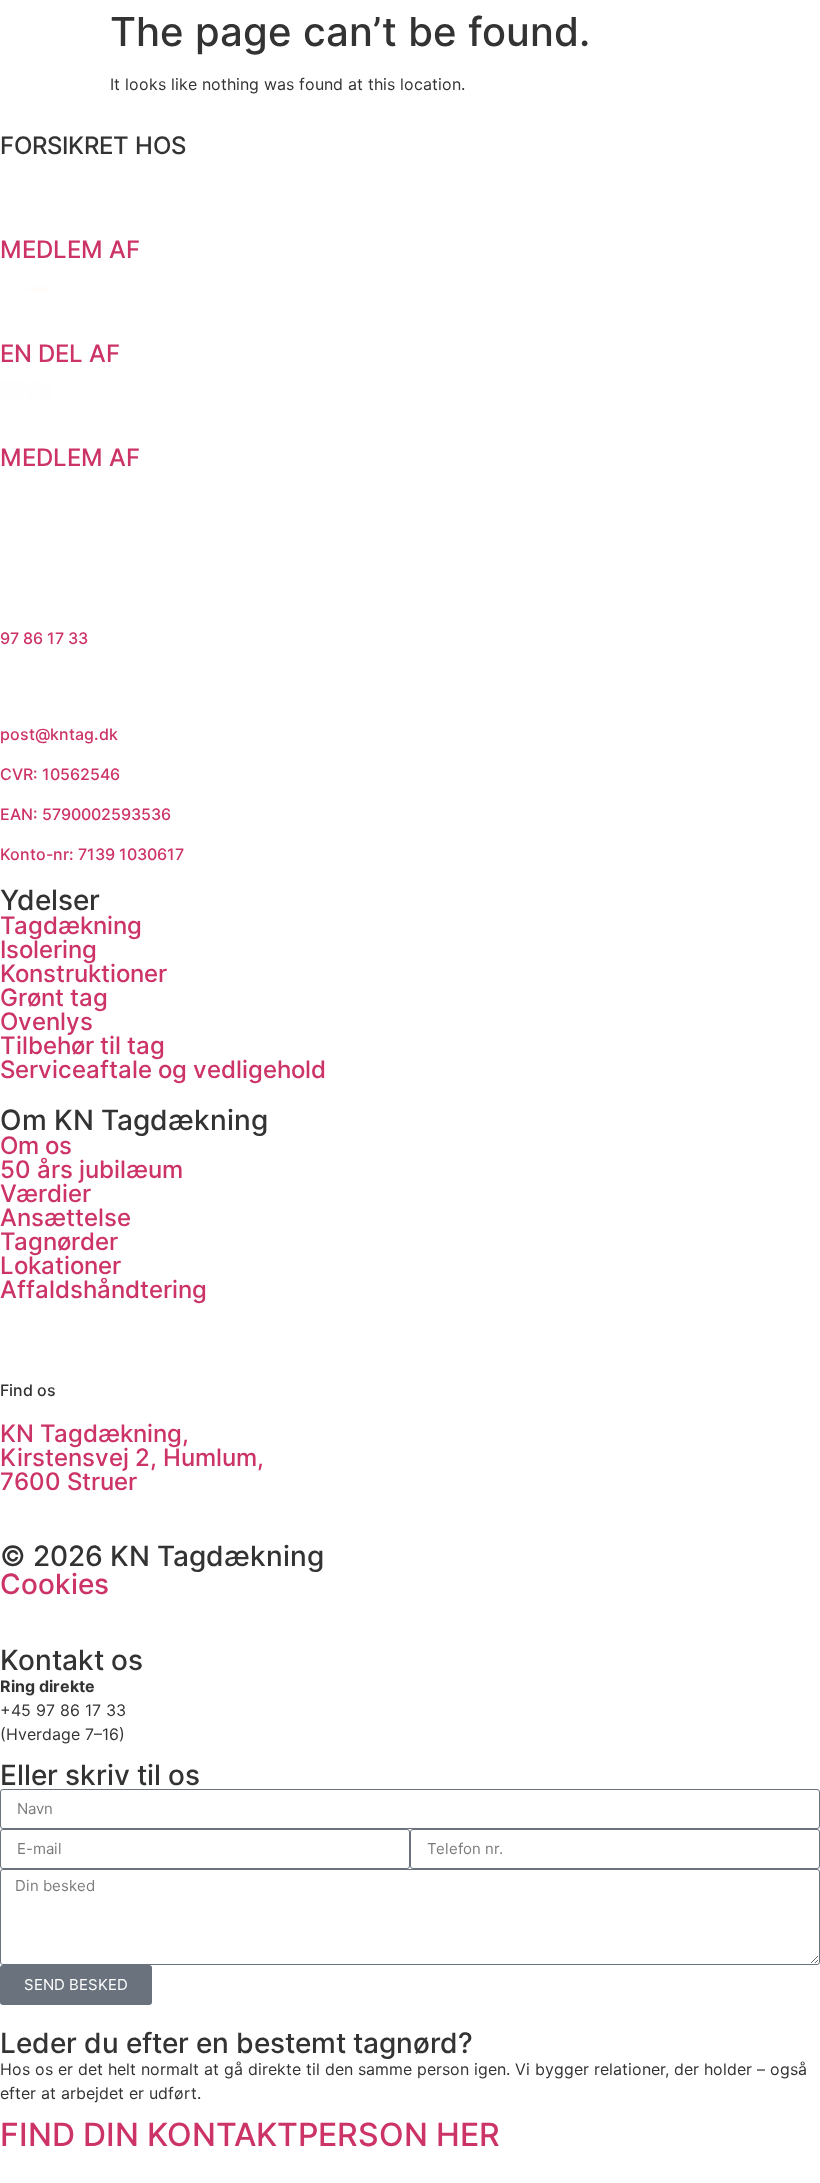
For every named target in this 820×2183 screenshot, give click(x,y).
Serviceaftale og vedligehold (163, 1069)
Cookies (54, 1584)
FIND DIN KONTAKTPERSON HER (250, 2134)
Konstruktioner (83, 973)
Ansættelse (65, 1217)
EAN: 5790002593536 (85, 814)
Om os (36, 1145)
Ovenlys (46, 1021)
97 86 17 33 (44, 638)
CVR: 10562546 (60, 774)
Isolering (48, 949)
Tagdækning (71, 925)
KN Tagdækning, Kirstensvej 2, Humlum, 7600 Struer (132, 1457)
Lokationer (60, 1265)
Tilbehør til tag (82, 1045)
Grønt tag (54, 997)
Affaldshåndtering (103, 1289)
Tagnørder (59, 1241)
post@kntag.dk (59, 734)
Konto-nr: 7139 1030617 (92, 854)
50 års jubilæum (91, 1169)
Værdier (45, 1193)
